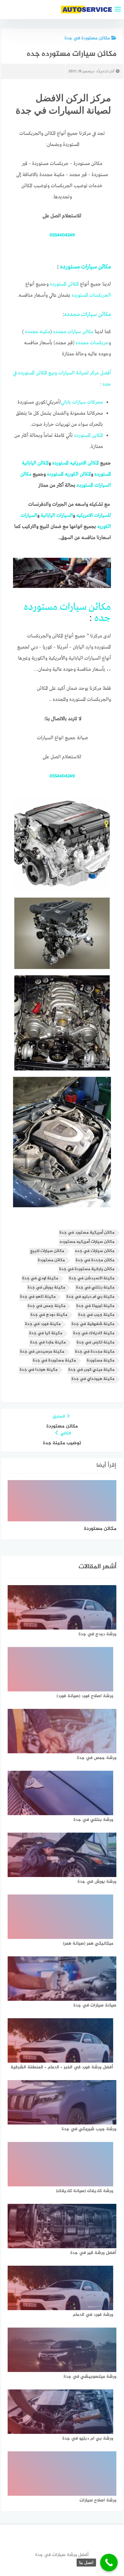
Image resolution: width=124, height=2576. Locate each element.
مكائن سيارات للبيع (47, 1251)
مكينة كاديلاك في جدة (94, 1333)
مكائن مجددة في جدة (95, 1260)
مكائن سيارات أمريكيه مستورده (87, 1242)
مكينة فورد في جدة (43, 1324)
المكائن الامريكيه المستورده (76, 463)
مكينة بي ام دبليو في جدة (90, 1297)
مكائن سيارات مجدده (88, 314)
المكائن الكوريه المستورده (69, 474)
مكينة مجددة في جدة (95, 1352)
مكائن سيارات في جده (95, 1251)
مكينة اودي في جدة (40, 1278)
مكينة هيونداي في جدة (93, 1379)
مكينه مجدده (38, 332)
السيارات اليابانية (57, 516)
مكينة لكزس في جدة (96, 1343)
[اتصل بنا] (109, 2563)
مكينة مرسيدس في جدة (42, 1352)
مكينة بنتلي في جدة (95, 1288)
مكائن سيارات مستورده (86, 267)
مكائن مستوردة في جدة (87, 38)
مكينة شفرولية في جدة (93, 1324)
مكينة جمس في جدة (47, 1306)
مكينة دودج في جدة (49, 1315)
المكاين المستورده (89, 436)
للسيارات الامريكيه (94, 516)
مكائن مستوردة (51, 1260)
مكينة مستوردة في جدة (54, 1361)
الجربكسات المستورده (91, 295)
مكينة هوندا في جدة (39, 1370)
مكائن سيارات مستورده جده (67, 613)
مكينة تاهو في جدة (38, 1297)
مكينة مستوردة (101, 1361)
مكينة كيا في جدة (46, 1333)
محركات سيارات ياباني (82, 402)
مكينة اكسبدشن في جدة (92, 1278)
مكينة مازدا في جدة (48, 1343)
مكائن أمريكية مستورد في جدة (87, 1233)
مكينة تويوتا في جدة (95, 1306)
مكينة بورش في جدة (46, 1288)
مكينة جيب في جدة (96, 1315)
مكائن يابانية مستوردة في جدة (87, 1269)
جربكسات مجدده (92, 343)
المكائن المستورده (64, 284)
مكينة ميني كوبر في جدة (91, 1370)
